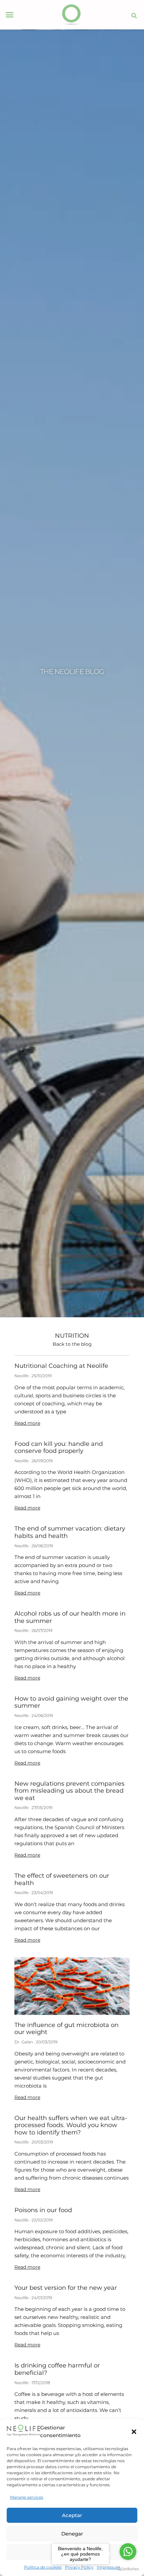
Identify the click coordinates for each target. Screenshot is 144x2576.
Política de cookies (43, 2567)
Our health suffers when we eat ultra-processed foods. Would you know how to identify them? (71, 2125)
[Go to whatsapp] (128, 2552)
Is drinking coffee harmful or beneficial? (57, 2369)
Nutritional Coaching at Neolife (61, 1366)
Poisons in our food (43, 2210)
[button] (134, 2432)
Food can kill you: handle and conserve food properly (59, 1448)
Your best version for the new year (66, 2288)
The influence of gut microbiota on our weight (66, 2029)
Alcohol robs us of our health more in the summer (70, 1617)
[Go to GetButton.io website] (128, 2569)
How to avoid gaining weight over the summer (71, 1702)
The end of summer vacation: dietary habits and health (70, 1532)
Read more (27, 1423)
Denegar (72, 2534)
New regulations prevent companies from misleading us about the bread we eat (69, 1791)
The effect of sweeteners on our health (62, 1879)
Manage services (27, 2497)
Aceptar (72, 2515)
